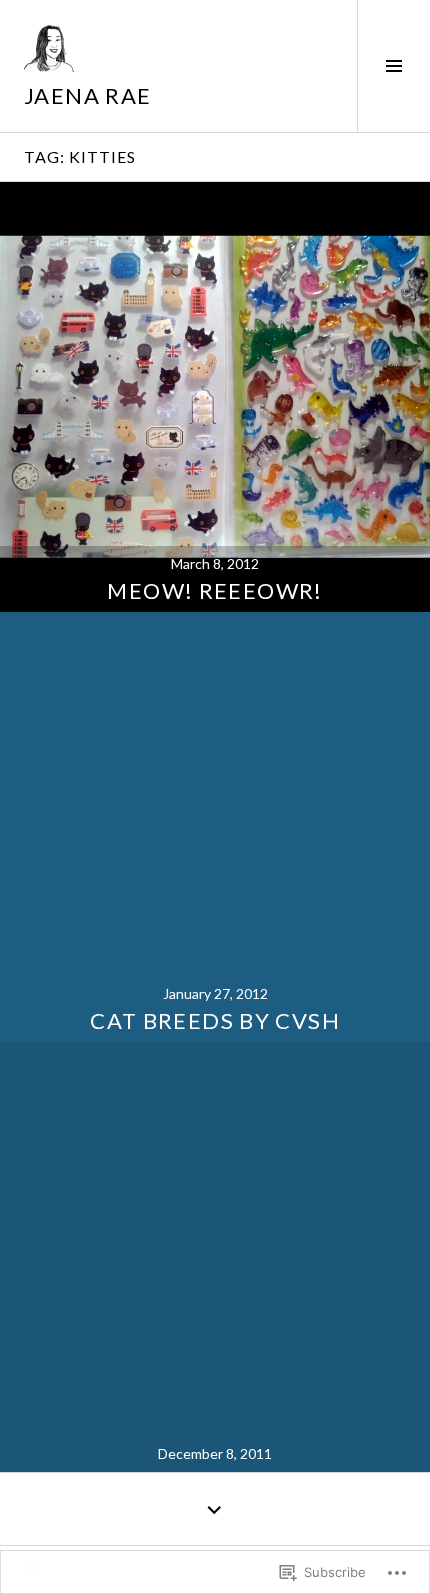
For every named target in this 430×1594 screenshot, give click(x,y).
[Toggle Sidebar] (393, 66)
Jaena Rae (87, 95)
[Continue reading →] (215, 397)
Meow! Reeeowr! (214, 590)
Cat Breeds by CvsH (215, 1020)
